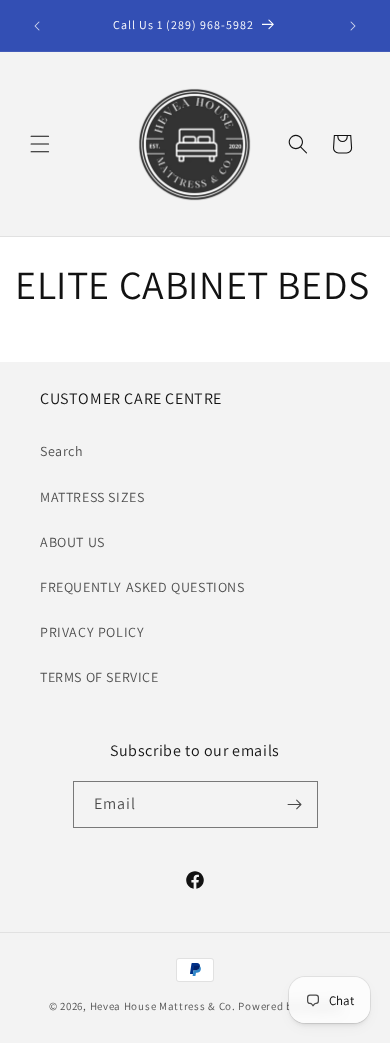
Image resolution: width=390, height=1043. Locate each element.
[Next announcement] (353, 26)
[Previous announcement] (37, 26)
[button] (40, 144)
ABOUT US (72, 542)
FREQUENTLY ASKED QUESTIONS (142, 587)
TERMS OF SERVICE (99, 677)
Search (62, 451)
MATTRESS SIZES (92, 497)
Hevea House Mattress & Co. (163, 1006)
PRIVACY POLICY (92, 632)
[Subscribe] (295, 804)
